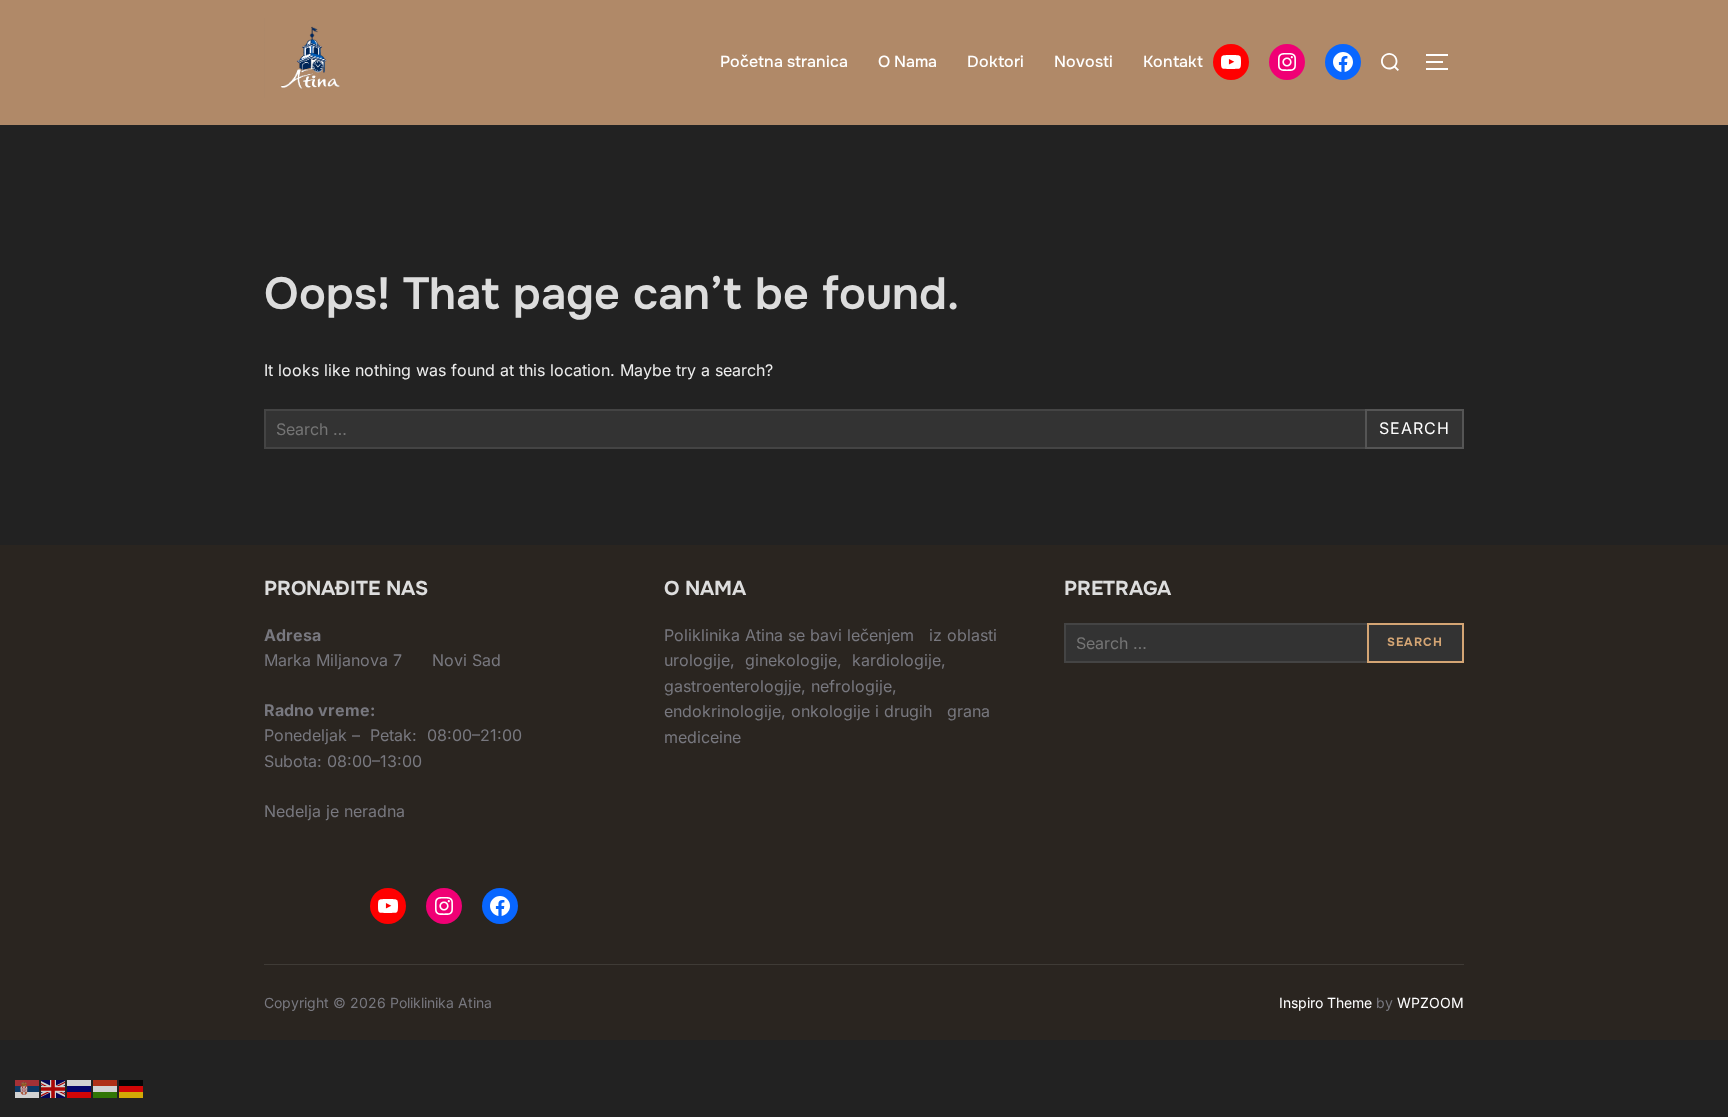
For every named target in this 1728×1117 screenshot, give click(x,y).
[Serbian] (28, 1087)
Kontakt (1173, 61)
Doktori (995, 61)
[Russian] (80, 1087)
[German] (132, 1087)
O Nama (907, 61)
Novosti (1083, 61)
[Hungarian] (106, 1087)
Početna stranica (784, 61)
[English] (54, 1087)
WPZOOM (1430, 1002)
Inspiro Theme (1325, 1002)
